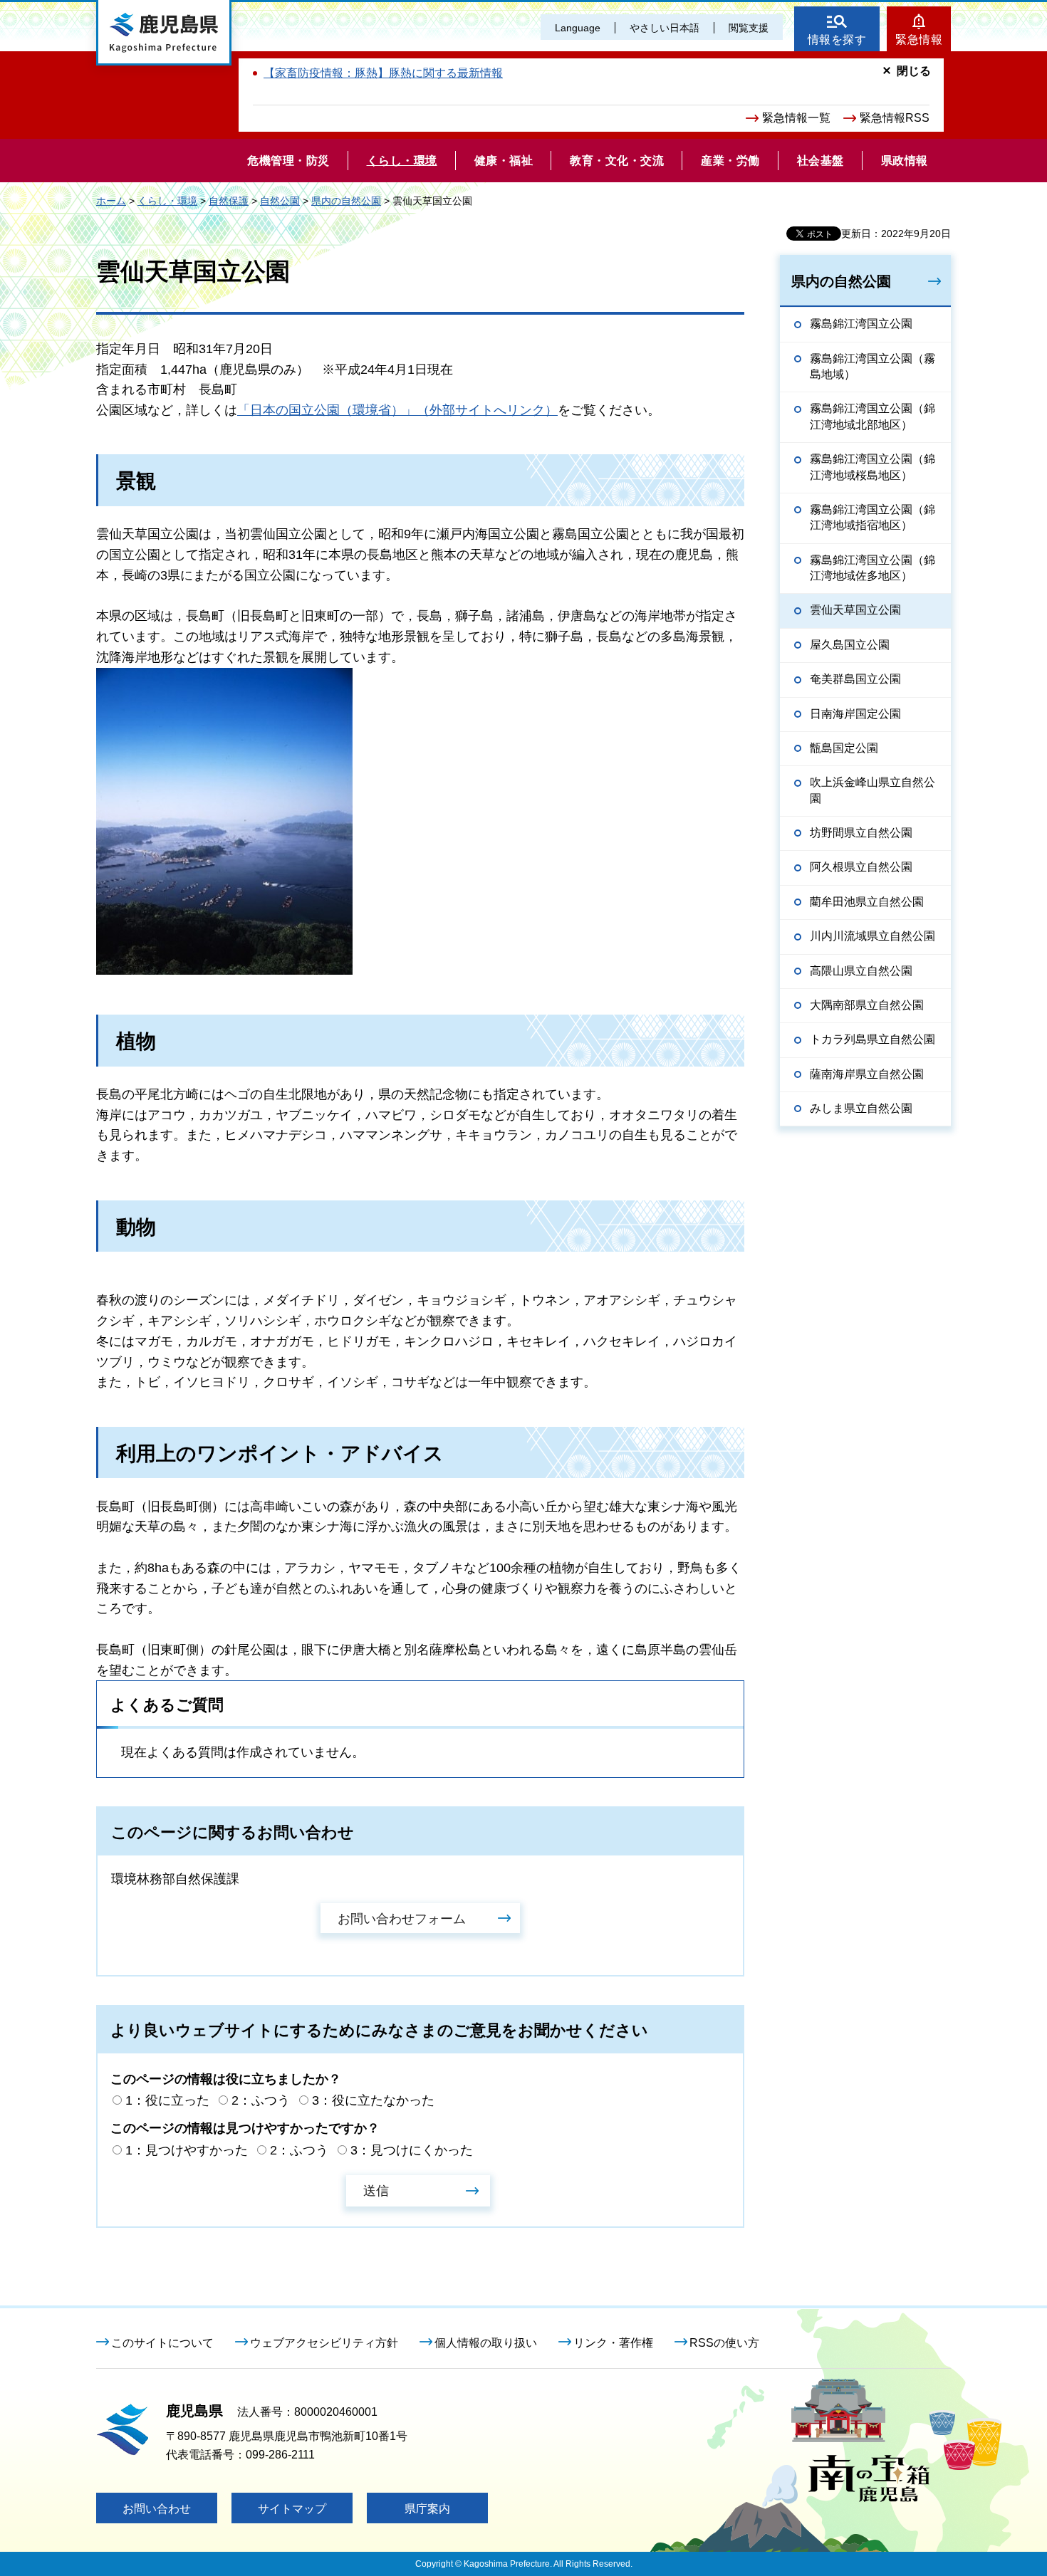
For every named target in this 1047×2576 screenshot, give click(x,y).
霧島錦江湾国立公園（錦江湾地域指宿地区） (872, 517)
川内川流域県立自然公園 (872, 936)
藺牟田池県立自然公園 (867, 902)
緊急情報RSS (895, 118)
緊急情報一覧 (796, 118)
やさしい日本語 (665, 28)
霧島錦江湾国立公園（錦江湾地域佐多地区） (872, 568)
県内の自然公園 (346, 201)
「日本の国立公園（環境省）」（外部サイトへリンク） (397, 410)
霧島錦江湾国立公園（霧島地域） (872, 366)
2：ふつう (261, 2100)
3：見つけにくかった (412, 2150)
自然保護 (229, 201)
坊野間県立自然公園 (861, 833)
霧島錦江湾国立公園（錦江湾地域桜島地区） (872, 467)
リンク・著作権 (613, 2343)
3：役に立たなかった (373, 2100)
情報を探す (837, 40)
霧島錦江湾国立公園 (861, 324)
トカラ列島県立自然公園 (872, 1039)
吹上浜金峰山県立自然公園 (872, 790)
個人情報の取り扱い (486, 2343)
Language (578, 28)
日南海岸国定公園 (855, 714)
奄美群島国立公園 (855, 679)
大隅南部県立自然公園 (867, 1005)
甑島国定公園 (844, 748)
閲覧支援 (749, 28)
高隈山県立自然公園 (861, 971)
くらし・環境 (167, 201)
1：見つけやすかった (187, 2150)
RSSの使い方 (724, 2343)
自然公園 (280, 201)
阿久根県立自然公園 (861, 867)
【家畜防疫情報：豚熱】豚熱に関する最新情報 (383, 73)
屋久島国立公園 (850, 645)
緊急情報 (919, 40)
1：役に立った (167, 2100)
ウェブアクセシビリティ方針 (324, 2343)
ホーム (111, 201)
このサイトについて (162, 2343)
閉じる (914, 71)
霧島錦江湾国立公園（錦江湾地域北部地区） (872, 416)
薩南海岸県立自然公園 (867, 1074)
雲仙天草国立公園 (855, 610)
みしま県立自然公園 (861, 1108)
